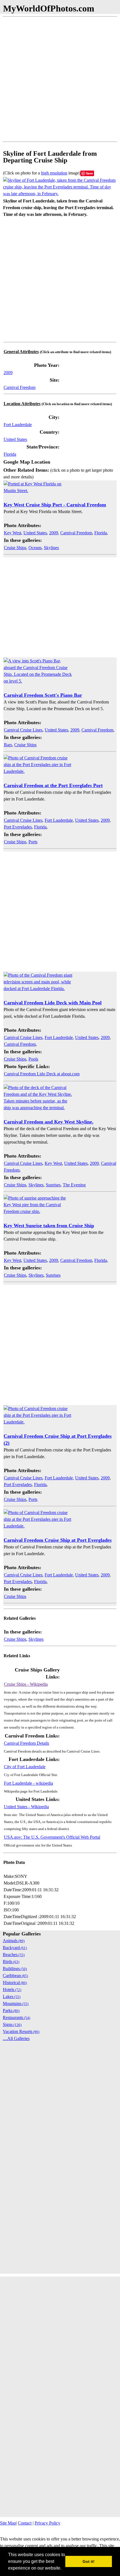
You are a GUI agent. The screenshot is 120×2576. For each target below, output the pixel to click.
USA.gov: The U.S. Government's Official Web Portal (52, 1837)
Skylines (51, 548)
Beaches (14, 1955)
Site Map (8, 2523)
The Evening (74, 1185)
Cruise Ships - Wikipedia (26, 1684)
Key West (13, 533)
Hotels (12, 1990)
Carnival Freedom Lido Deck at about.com (42, 1074)
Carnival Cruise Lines (23, 730)
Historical (15, 1983)
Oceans (35, 548)
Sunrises (53, 1185)
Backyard (15, 1948)
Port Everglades (18, 827)
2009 (8, 373)
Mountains (16, 2004)
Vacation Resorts (21, 2031)
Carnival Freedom (20, 387)
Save (89, 173)
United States (15, 439)
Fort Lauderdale (18, 425)
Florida (10, 454)
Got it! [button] (89, 2561)
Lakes (12, 1997)
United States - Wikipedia (26, 1807)
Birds (11, 1962)
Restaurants (16, 2017)
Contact (25, 2523)
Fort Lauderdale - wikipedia (28, 1783)
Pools (33, 1059)
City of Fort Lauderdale (25, 1767)
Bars (8, 745)
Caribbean (15, 1976)
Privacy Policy (47, 2523)
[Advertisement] (60, 79)
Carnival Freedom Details (27, 1743)
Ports (33, 842)
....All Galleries (16, 2038)
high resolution (54, 173)
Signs (12, 2024)
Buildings (15, 1969)
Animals (14, 1941)
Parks (11, 2010)
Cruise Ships (15, 548)
